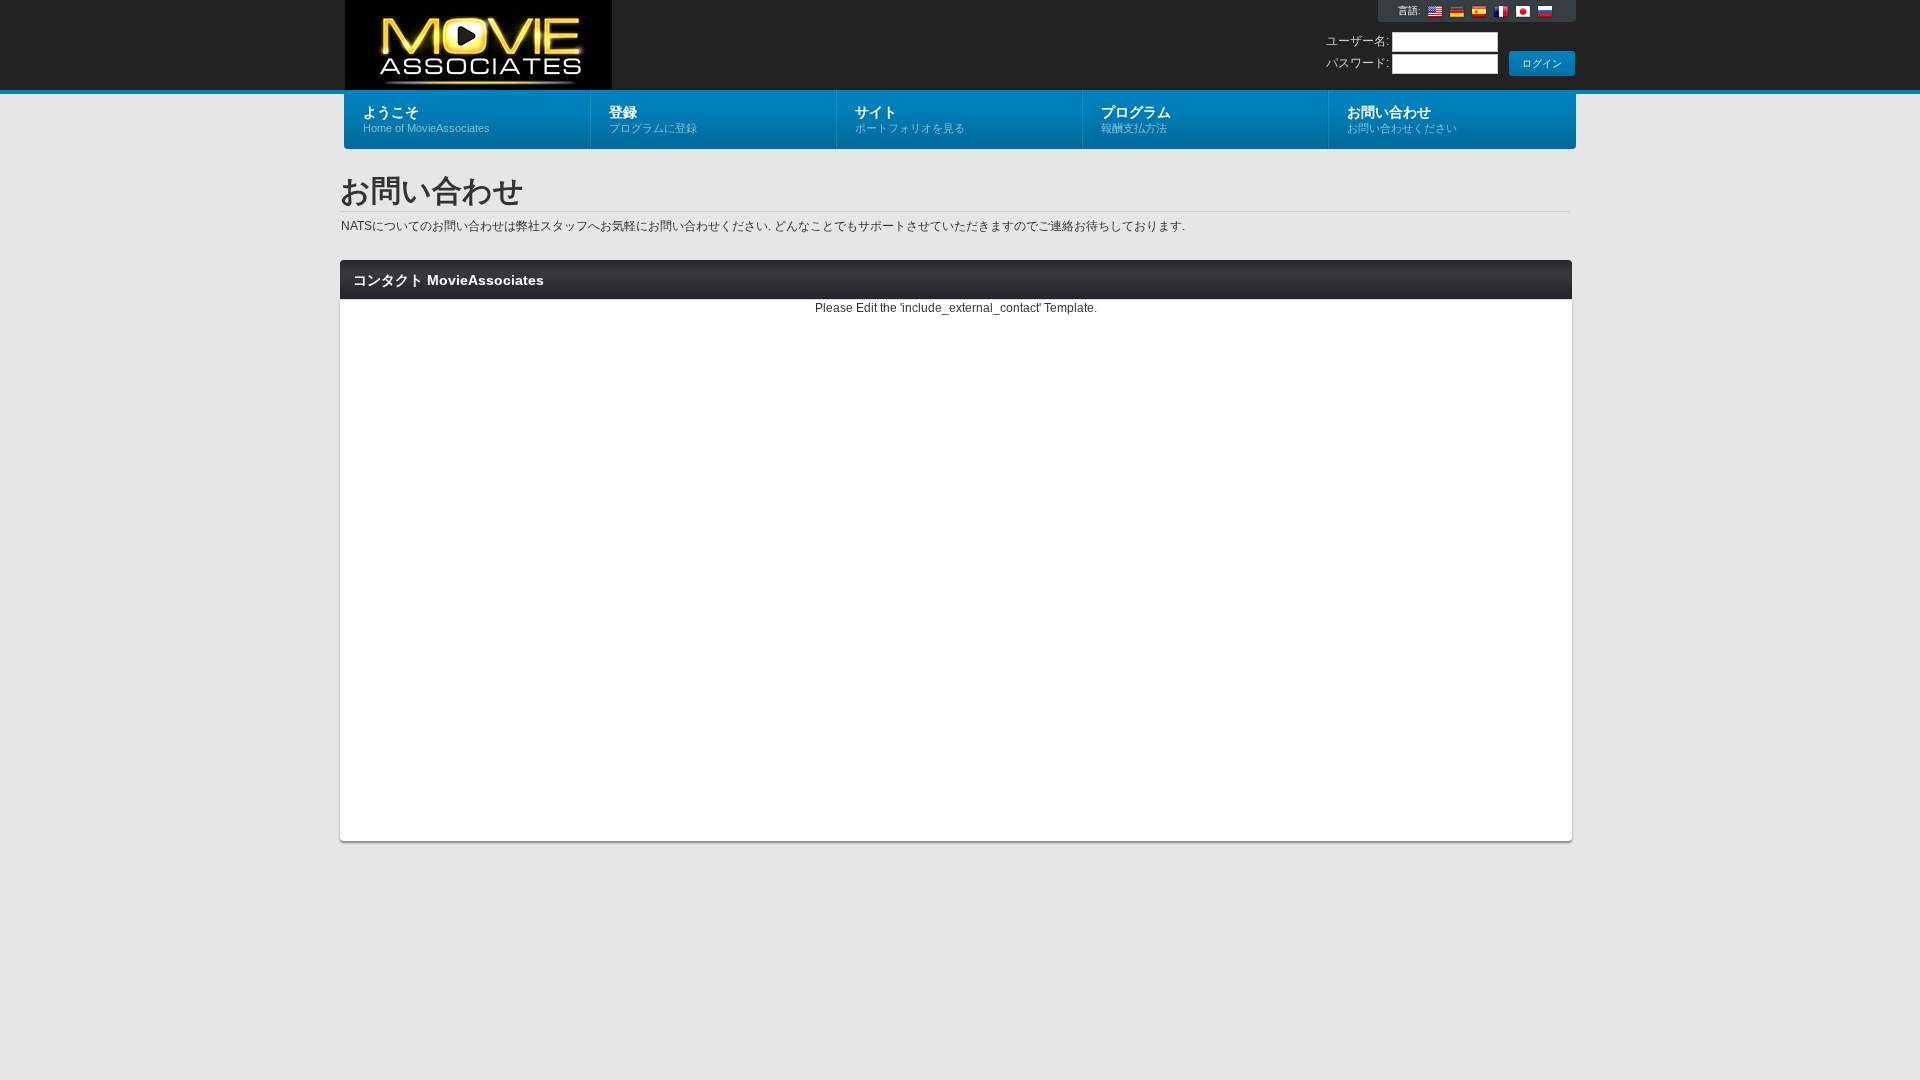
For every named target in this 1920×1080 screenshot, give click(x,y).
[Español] (1479, 12)
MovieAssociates (582, 46)
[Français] (1501, 12)
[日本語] (1523, 12)
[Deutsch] (1457, 12)
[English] (1435, 12)
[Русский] (1545, 12)
